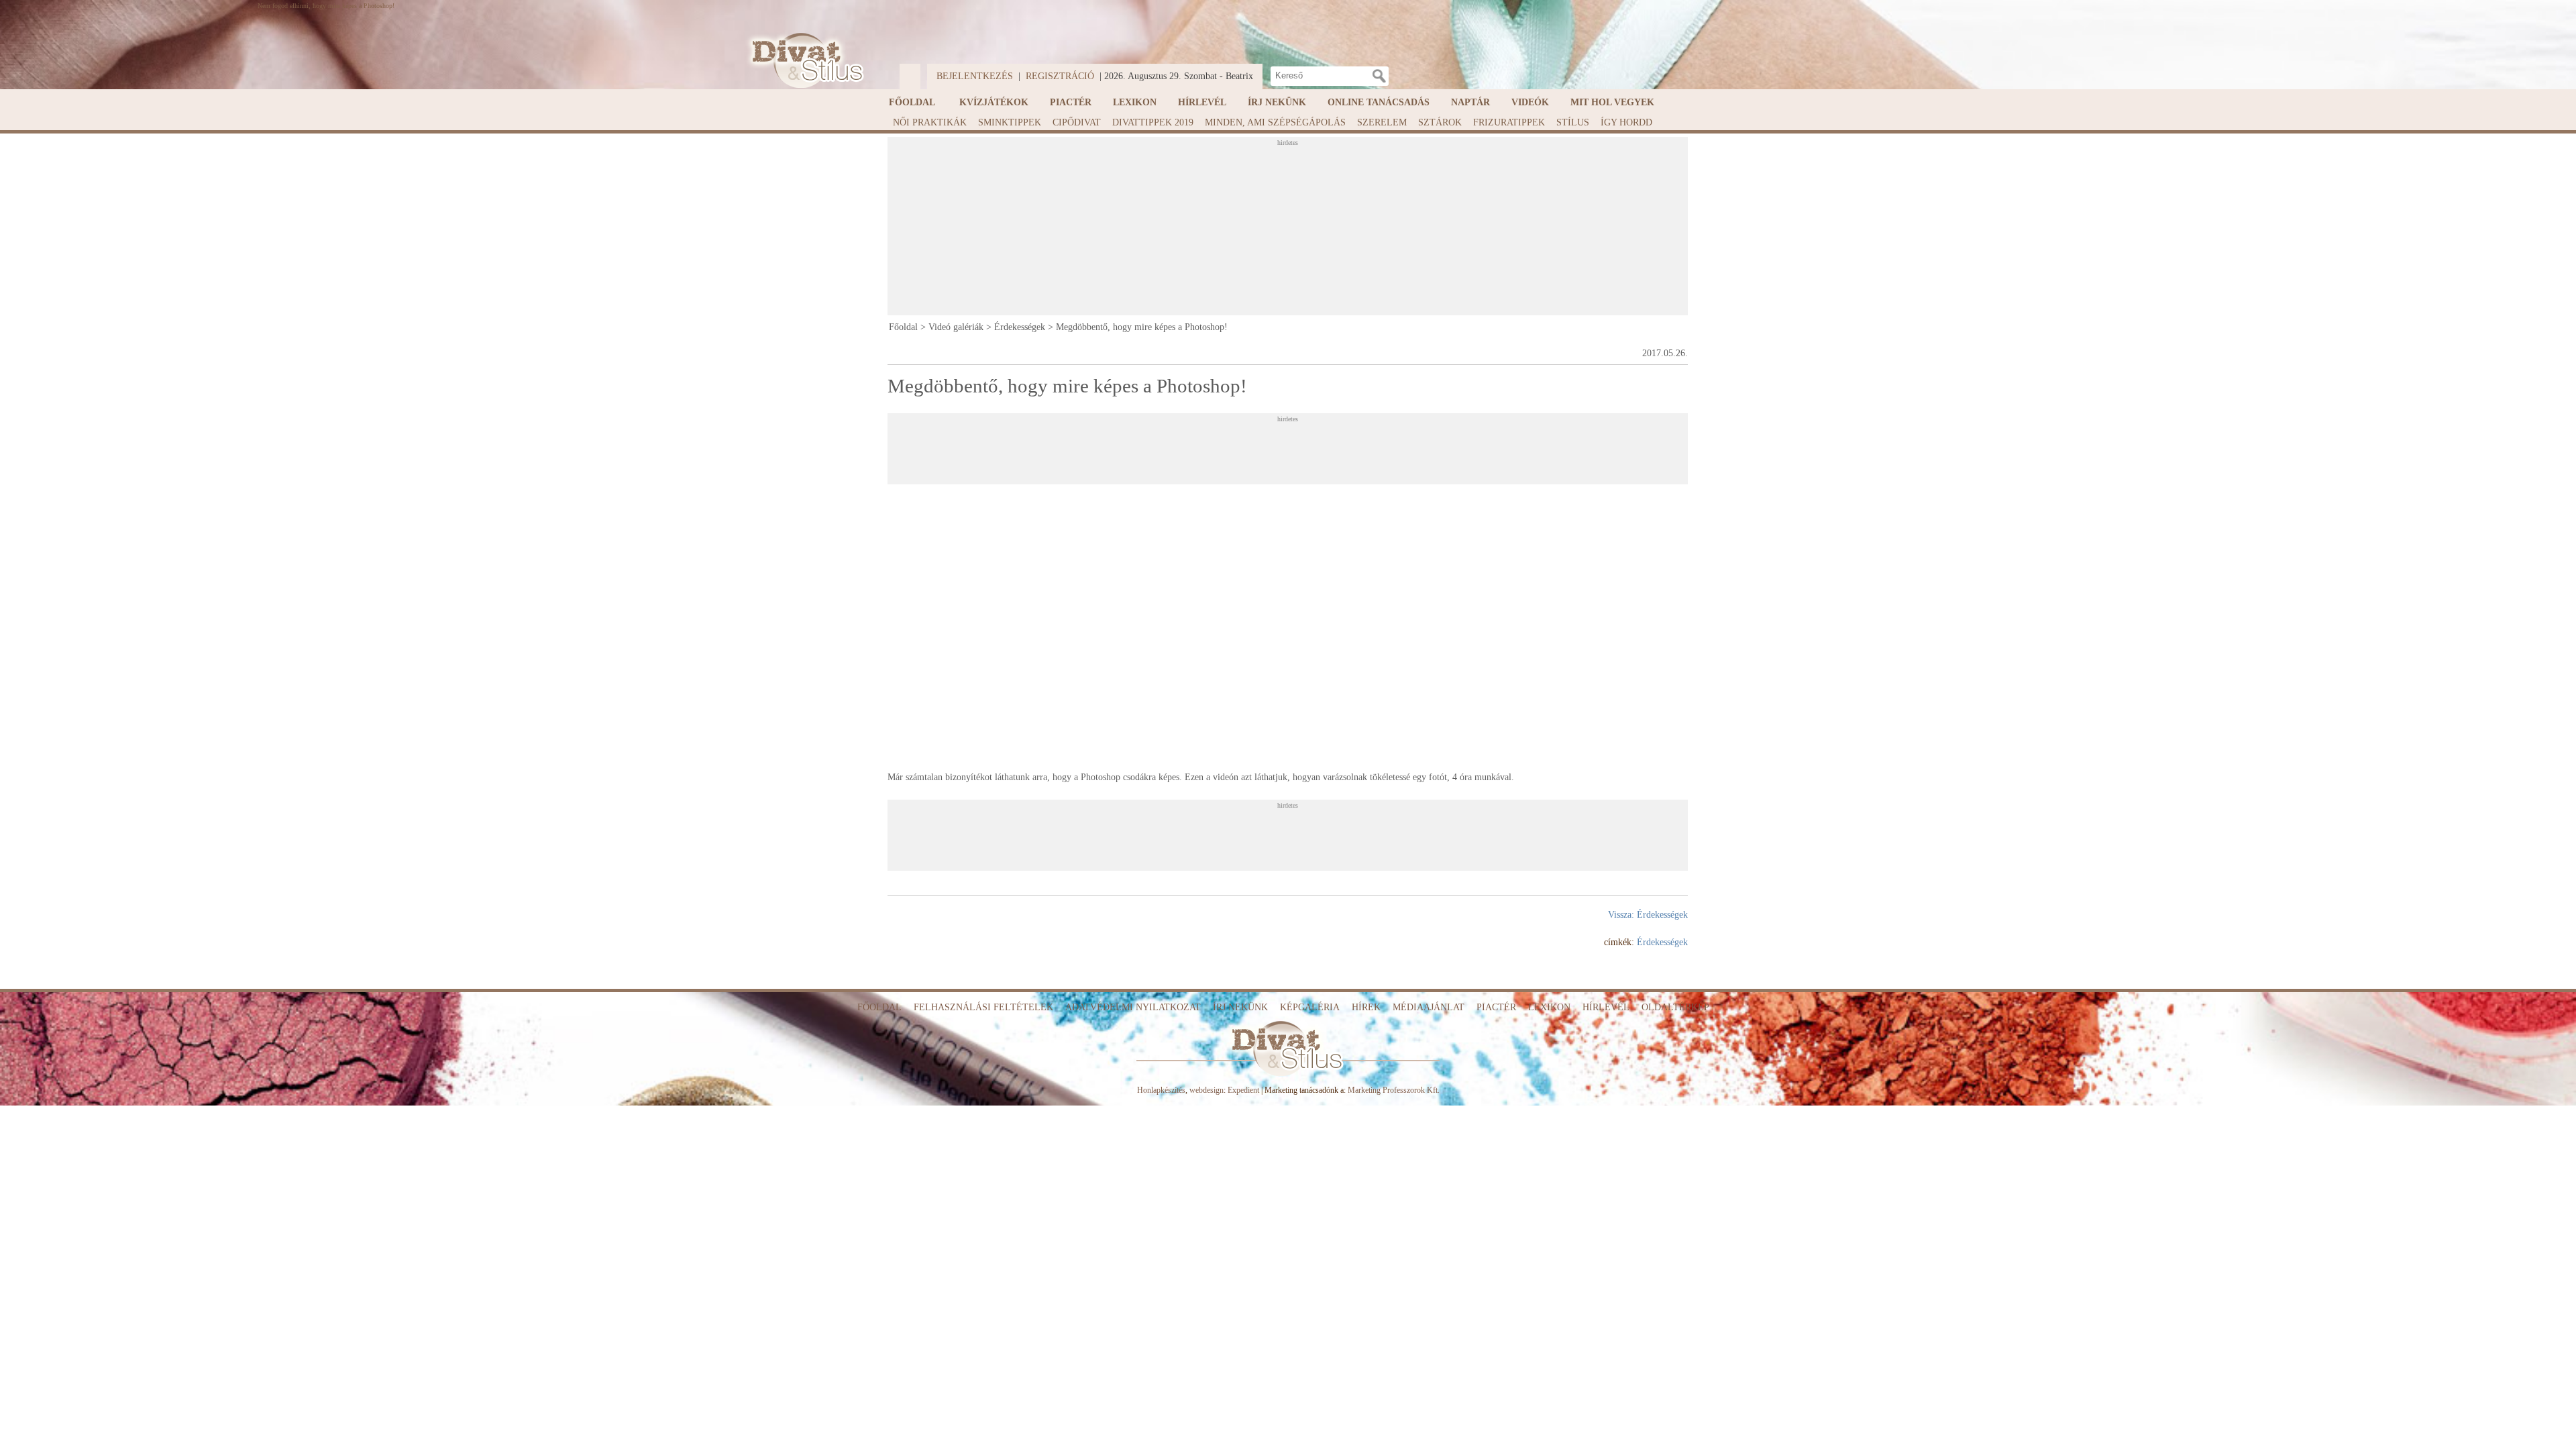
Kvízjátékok (994, 102)
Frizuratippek (1509, 122)
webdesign (1206, 1090)
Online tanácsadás (1379, 102)
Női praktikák (930, 122)
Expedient (1243, 1090)
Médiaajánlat (1429, 1007)
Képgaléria (1310, 1007)
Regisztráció (1060, 76)
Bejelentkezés (975, 76)
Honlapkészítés (1161, 1090)
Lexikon (1135, 102)
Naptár (1470, 102)
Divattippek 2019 (1153, 122)
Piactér (1071, 102)
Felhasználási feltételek (983, 1007)
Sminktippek (1010, 122)
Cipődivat (1077, 122)
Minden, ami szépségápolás (1275, 122)
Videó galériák (956, 327)
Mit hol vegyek (1612, 102)
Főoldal (912, 102)
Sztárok (1440, 122)
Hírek (1366, 1007)
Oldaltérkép (1675, 1007)
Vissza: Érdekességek (1648, 915)
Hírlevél (1202, 102)
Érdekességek (1020, 327)
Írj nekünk (1277, 102)
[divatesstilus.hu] (804, 61)
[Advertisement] (1287, 230)
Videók (1530, 102)
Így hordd (1626, 122)
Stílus (1573, 122)
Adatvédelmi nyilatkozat (1133, 1007)
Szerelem (1382, 122)
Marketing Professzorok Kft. (1394, 1090)
